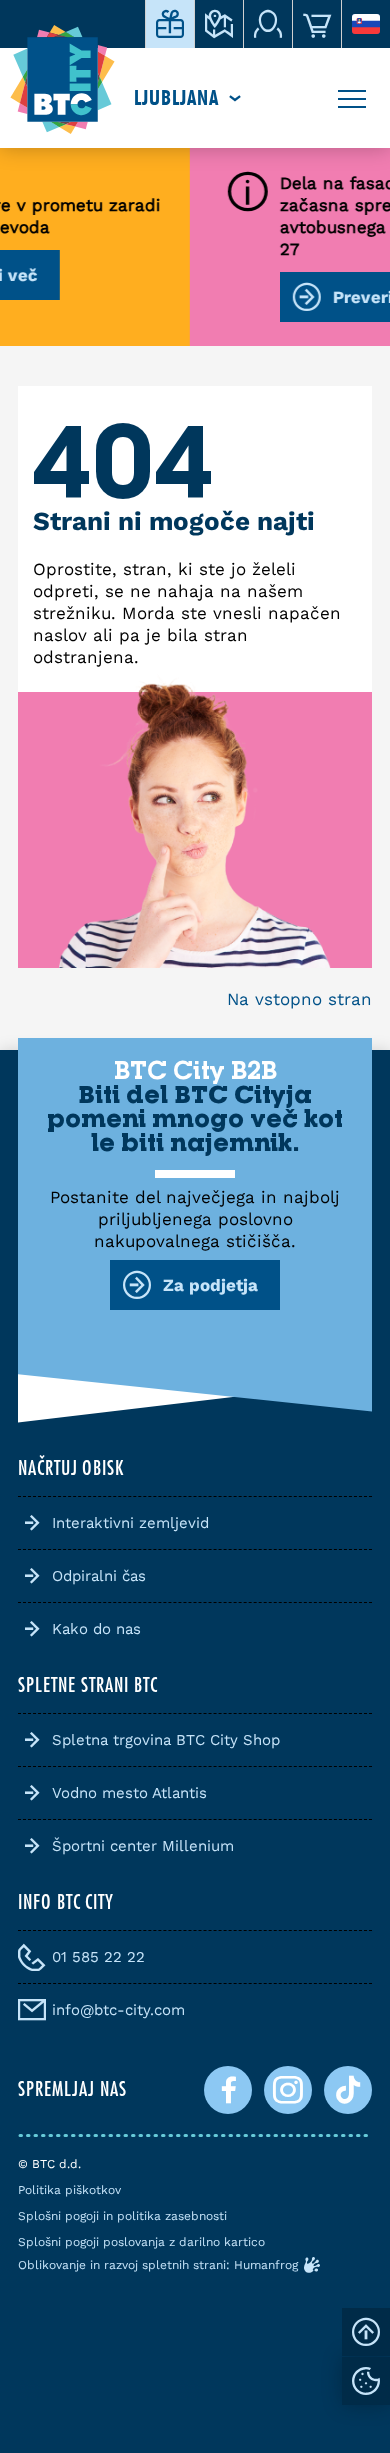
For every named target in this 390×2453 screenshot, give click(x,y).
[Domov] (62, 80)
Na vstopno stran (299, 999)
